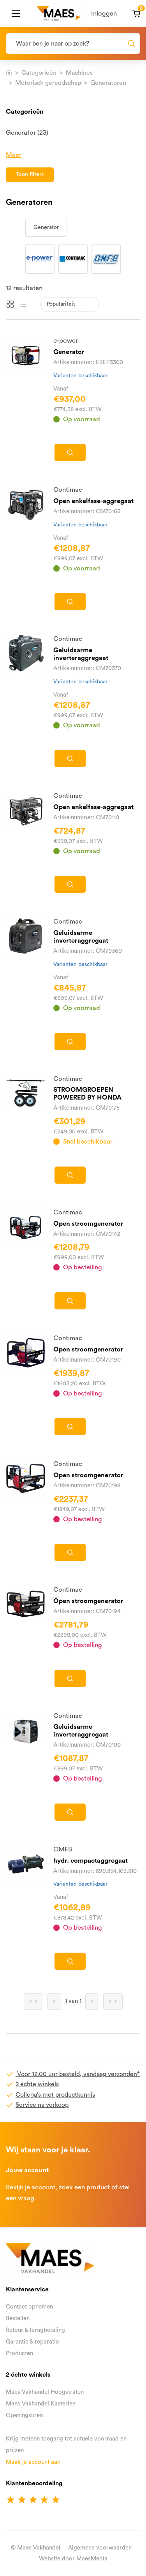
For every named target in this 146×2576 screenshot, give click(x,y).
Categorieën (39, 73)
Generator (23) (27, 133)
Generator (46, 227)
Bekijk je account (31, 2187)
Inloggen (104, 13)
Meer (14, 155)
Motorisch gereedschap (48, 83)
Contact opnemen (29, 2307)
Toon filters (30, 174)
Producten (19, 2353)
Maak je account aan (33, 2462)
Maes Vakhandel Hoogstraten (45, 2392)
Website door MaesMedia (73, 2559)
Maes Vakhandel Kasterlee (41, 2404)
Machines (79, 73)
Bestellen (18, 2318)
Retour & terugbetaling (35, 2330)
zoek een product (84, 2187)
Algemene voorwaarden (100, 2548)
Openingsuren (24, 2415)
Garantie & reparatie (32, 2342)
